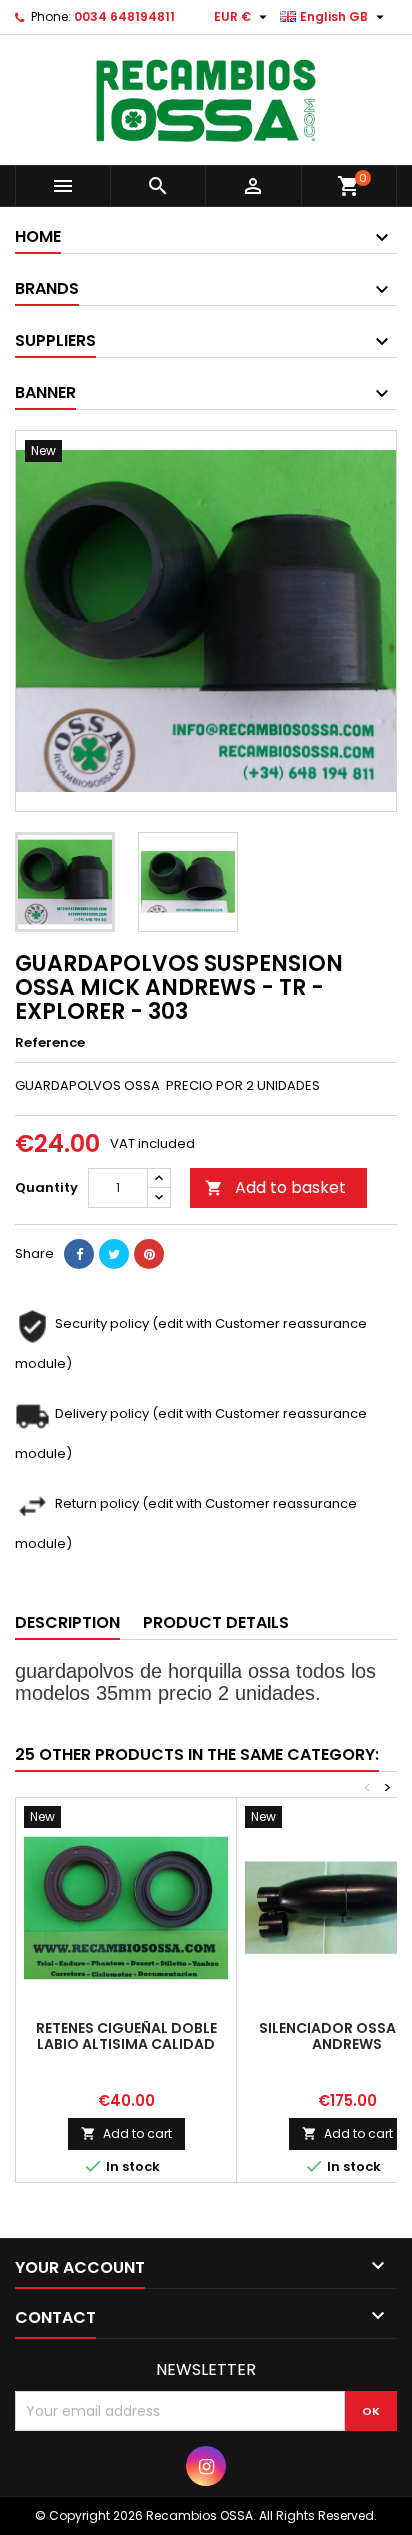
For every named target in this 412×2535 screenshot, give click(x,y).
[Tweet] (114, 1254)
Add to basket (275, 1187)
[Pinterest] (149, 1254)
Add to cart (126, 2133)
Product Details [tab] (216, 1622)
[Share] (79, 1254)
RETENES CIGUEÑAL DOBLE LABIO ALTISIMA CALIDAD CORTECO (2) (126, 2044)
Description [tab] (67, 1622)
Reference (50, 1043)
